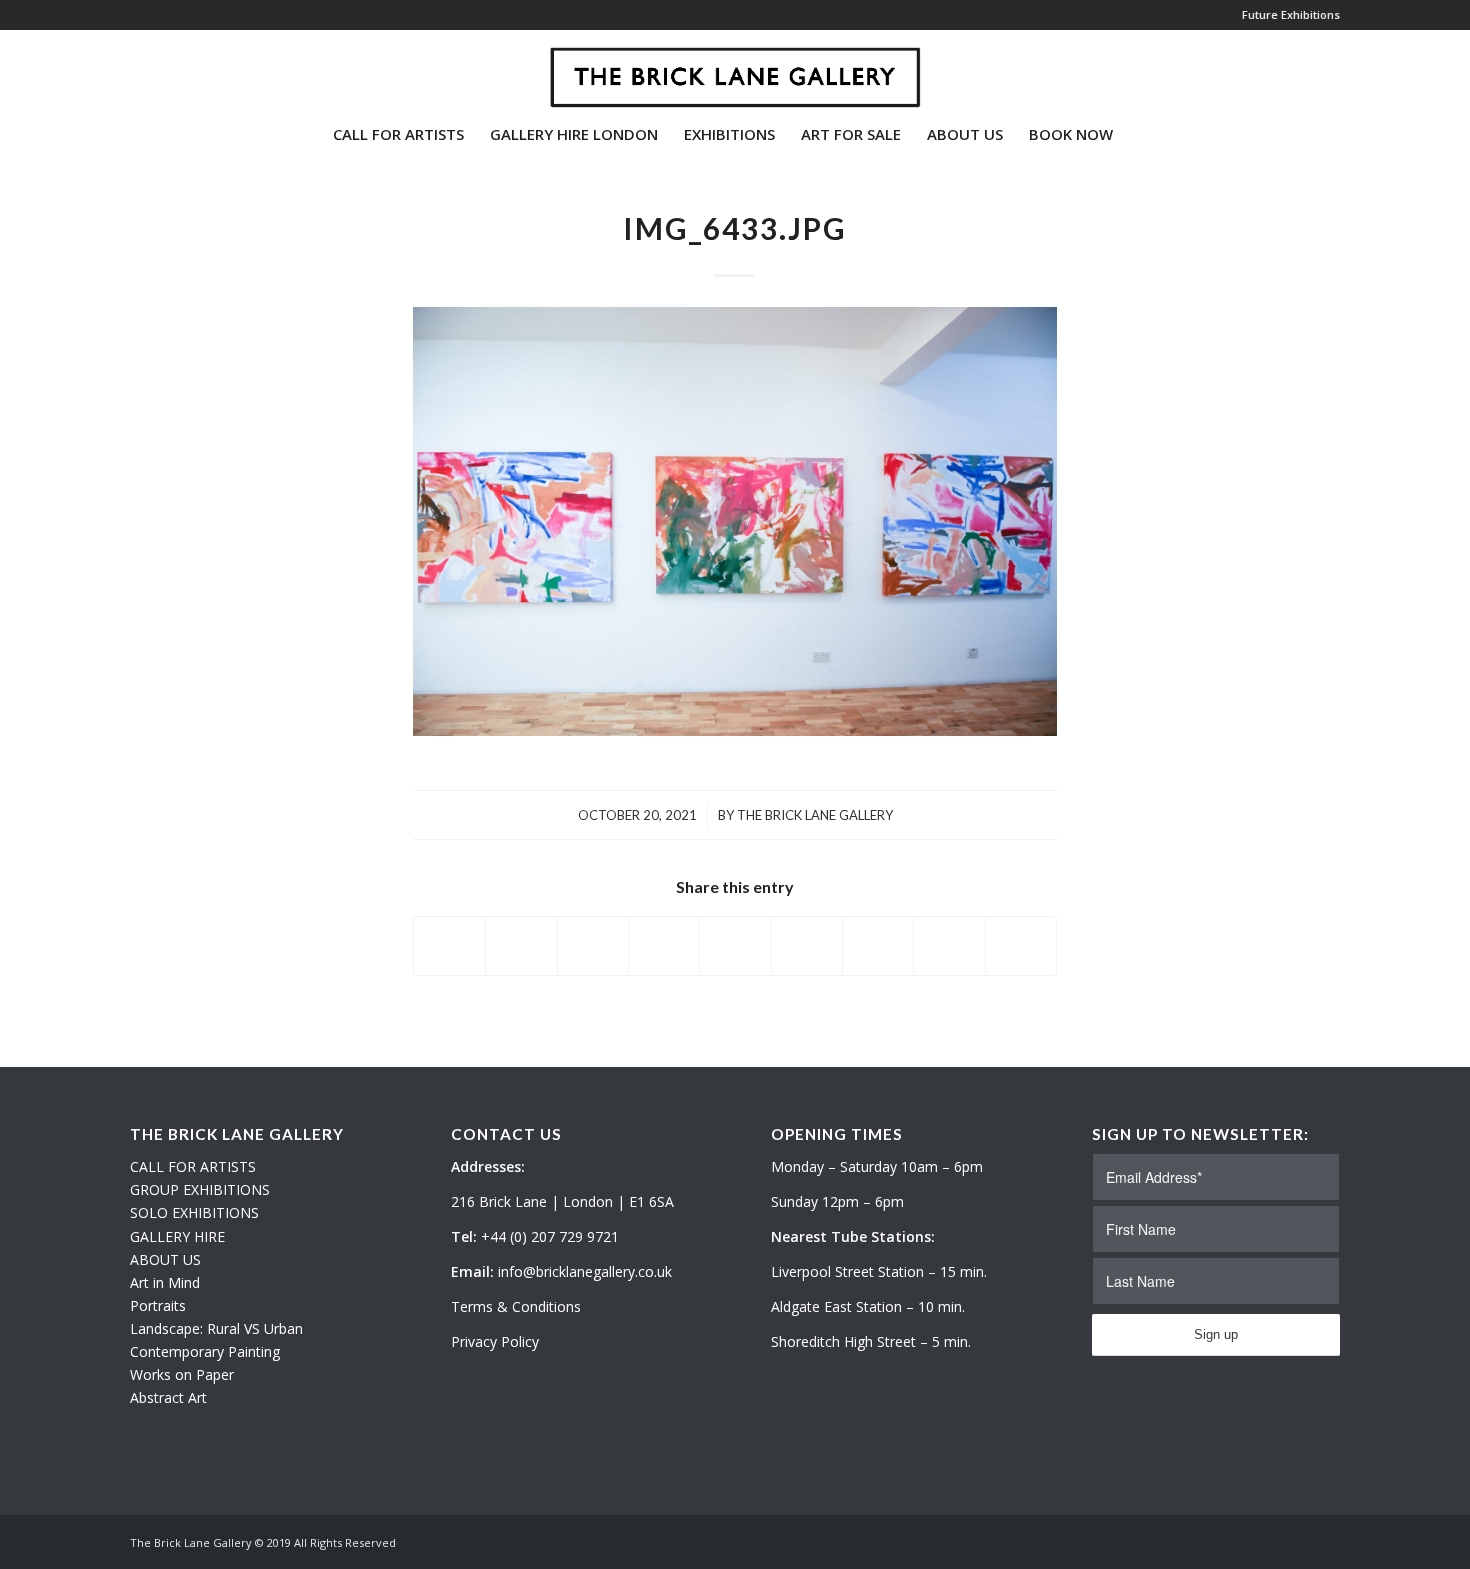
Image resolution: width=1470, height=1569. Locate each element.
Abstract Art (168, 1397)
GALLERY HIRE (177, 1236)
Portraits (158, 1305)
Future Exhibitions (1291, 14)
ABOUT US (165, 1259)
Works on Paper (182, 1374)
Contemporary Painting (205, 1351)
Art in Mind (165, 1282)
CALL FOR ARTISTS (193, 1166)
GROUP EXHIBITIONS (200, 1189)
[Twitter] (136, 69)
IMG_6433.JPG (735, 228)
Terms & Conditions (516, 1306)
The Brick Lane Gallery (815, 815)
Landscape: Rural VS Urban (216, 1328)
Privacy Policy (495, 1341)
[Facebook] (196, 69)
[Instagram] (166, 69)
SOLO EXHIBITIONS (194, 1212)
